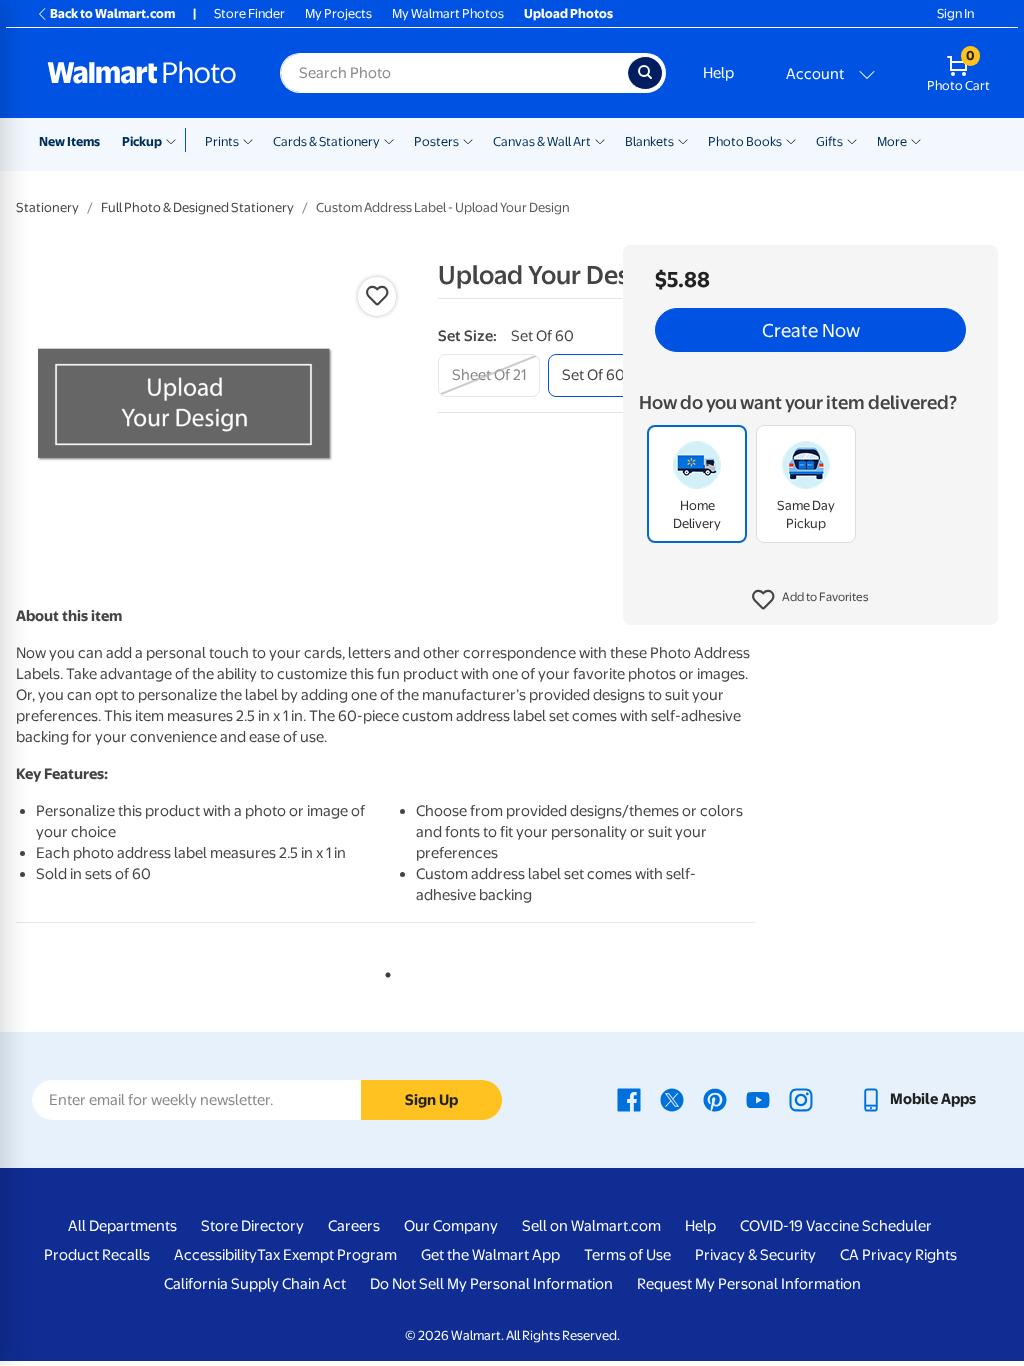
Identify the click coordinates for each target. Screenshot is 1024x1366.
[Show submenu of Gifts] (852, 140)
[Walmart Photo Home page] (142, 73)
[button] (810, 600)
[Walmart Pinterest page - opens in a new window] (715, 1099)
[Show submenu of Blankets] (683, 140)
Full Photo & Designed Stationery (197, 207)
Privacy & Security (755, 1255)
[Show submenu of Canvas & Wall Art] (600, 140)
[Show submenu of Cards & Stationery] (389, 140)
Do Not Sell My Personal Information (491, 1284)
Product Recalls (97, 1255)
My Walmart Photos (448, 13)
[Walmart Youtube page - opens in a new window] (758, 1099)
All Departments (122, 1226)
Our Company (451, 1226)
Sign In (955, 13)
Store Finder (249, 13)
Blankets (649, 141)
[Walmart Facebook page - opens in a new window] (629, 1099)
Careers (354, 1226)
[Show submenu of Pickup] (175, 140)
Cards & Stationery (326, 141)
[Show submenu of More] (916, 140)
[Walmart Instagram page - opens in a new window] (801, 1099)
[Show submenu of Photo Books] (791, 140)
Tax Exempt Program (327, 1255)
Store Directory (252, 1226)
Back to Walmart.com (112, 13)
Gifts (829, 141)
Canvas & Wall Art (542, 141)
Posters (436, 141)
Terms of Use (627, 1255)
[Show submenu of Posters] (468, 140)
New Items (69, 141)
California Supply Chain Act (255, 1284)
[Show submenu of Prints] (248, 140)
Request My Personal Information (749, 1284)
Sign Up (431, 1100)
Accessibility (215, 1255)
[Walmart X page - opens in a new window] (672, 1099)
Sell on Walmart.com (591, 1226)
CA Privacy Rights (898, 1255)
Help (718, 73)
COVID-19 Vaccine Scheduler (836, 1226)
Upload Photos (568, 13)
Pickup (142, 141)
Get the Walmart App (490, 1255)
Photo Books (745, 141)
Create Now (811, 330)
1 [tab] (384, 971)
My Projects (338, 13)
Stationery (47, 207)
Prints (222, 141)
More (892, 141)
